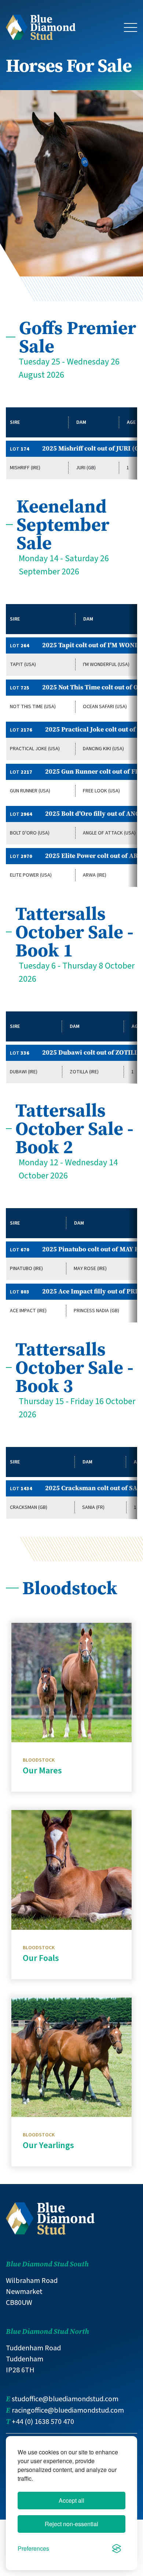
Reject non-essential (71, 2524)
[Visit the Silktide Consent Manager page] (117, 2549)
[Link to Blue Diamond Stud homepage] (41, 27)
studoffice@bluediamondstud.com (65, 2399)
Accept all (71, 2500)
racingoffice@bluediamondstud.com (68, 2410)
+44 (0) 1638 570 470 (43, 2422)
